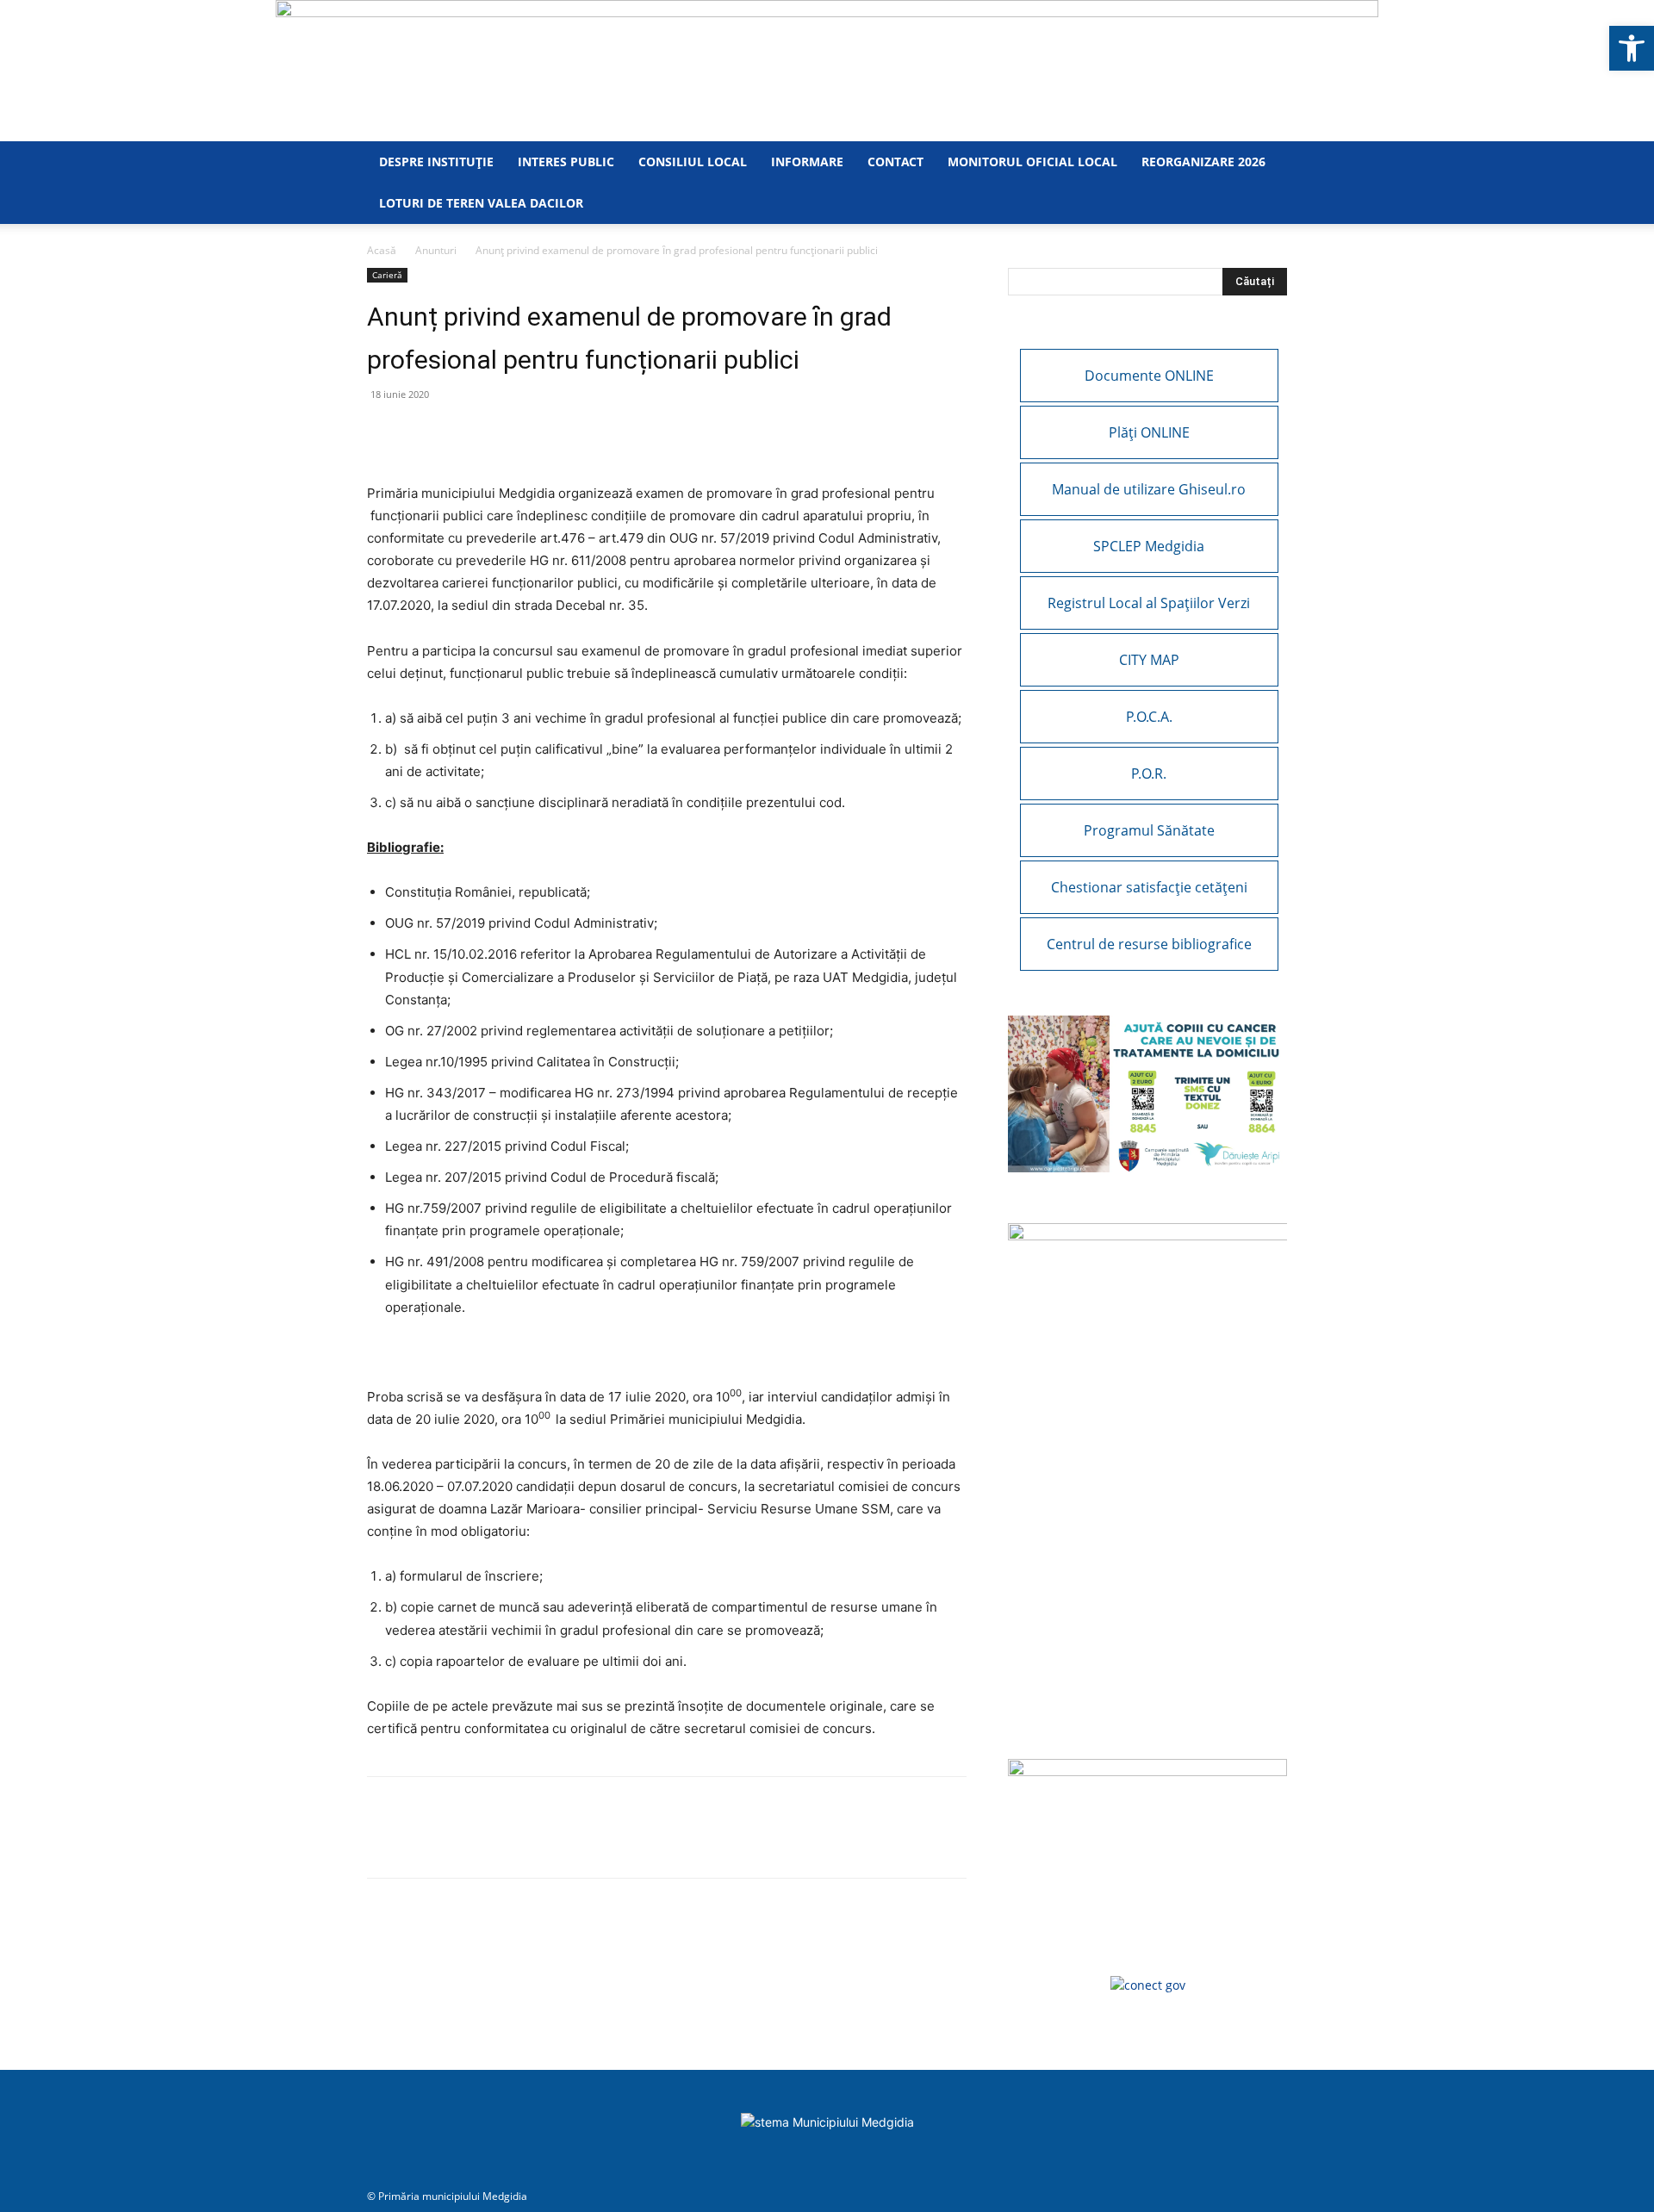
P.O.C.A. (1149, 717)
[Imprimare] (503, 433)
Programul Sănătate (1149, 830)
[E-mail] (463, 433)
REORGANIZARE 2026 (1203, 162)
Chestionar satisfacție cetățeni (1149, 887)
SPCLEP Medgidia (1149, 546)
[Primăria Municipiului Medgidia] (827, 71)
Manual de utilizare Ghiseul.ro (1149, 489)
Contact (895, 162)
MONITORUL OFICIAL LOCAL (1032, 162)
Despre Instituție (436, 162)
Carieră (387, 275)
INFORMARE (807, 162)
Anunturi (436, 250)
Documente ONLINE (1149, 376)
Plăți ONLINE (1149, 432)
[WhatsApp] (424, 433)
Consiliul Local (693, 162)
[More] (583, 433)
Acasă (382, 250)
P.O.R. (1149, 774)
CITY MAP (1149, 660)
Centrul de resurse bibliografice (1149, 944)
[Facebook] (384, 433)
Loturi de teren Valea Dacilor (481, 203)
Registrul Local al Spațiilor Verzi (1149, 603)
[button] (1632, 48)
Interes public (566, 162)
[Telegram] (543, 433)
